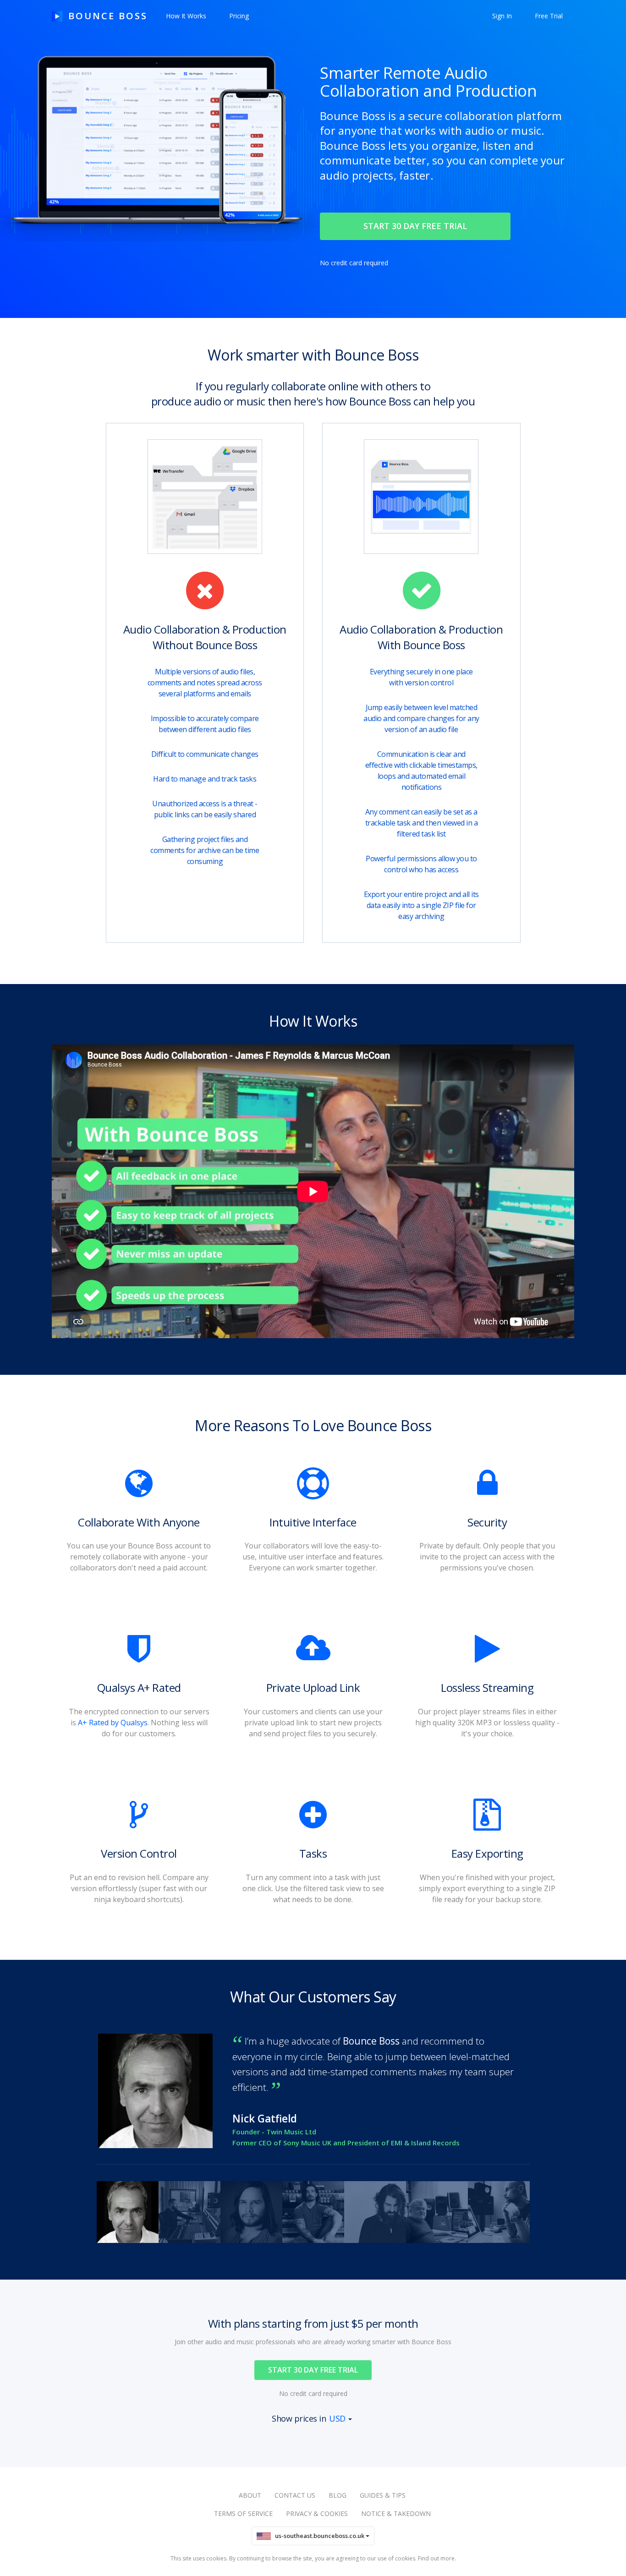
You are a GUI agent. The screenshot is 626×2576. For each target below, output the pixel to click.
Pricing (239, 16)
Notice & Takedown (396, 2513)
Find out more (436, 2558)
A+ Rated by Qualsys (113, 1723)
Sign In (502, 16)
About (250, 2495)
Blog (338, 2495)
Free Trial (549, 16)
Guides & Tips (383, 2495)
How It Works (186, 16)
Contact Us (295, 2495)
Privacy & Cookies (317, 2513)
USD (337, 2418)
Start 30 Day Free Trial (313, 2370)
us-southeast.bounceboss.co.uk (318, 2536)
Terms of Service (243, 2513)
